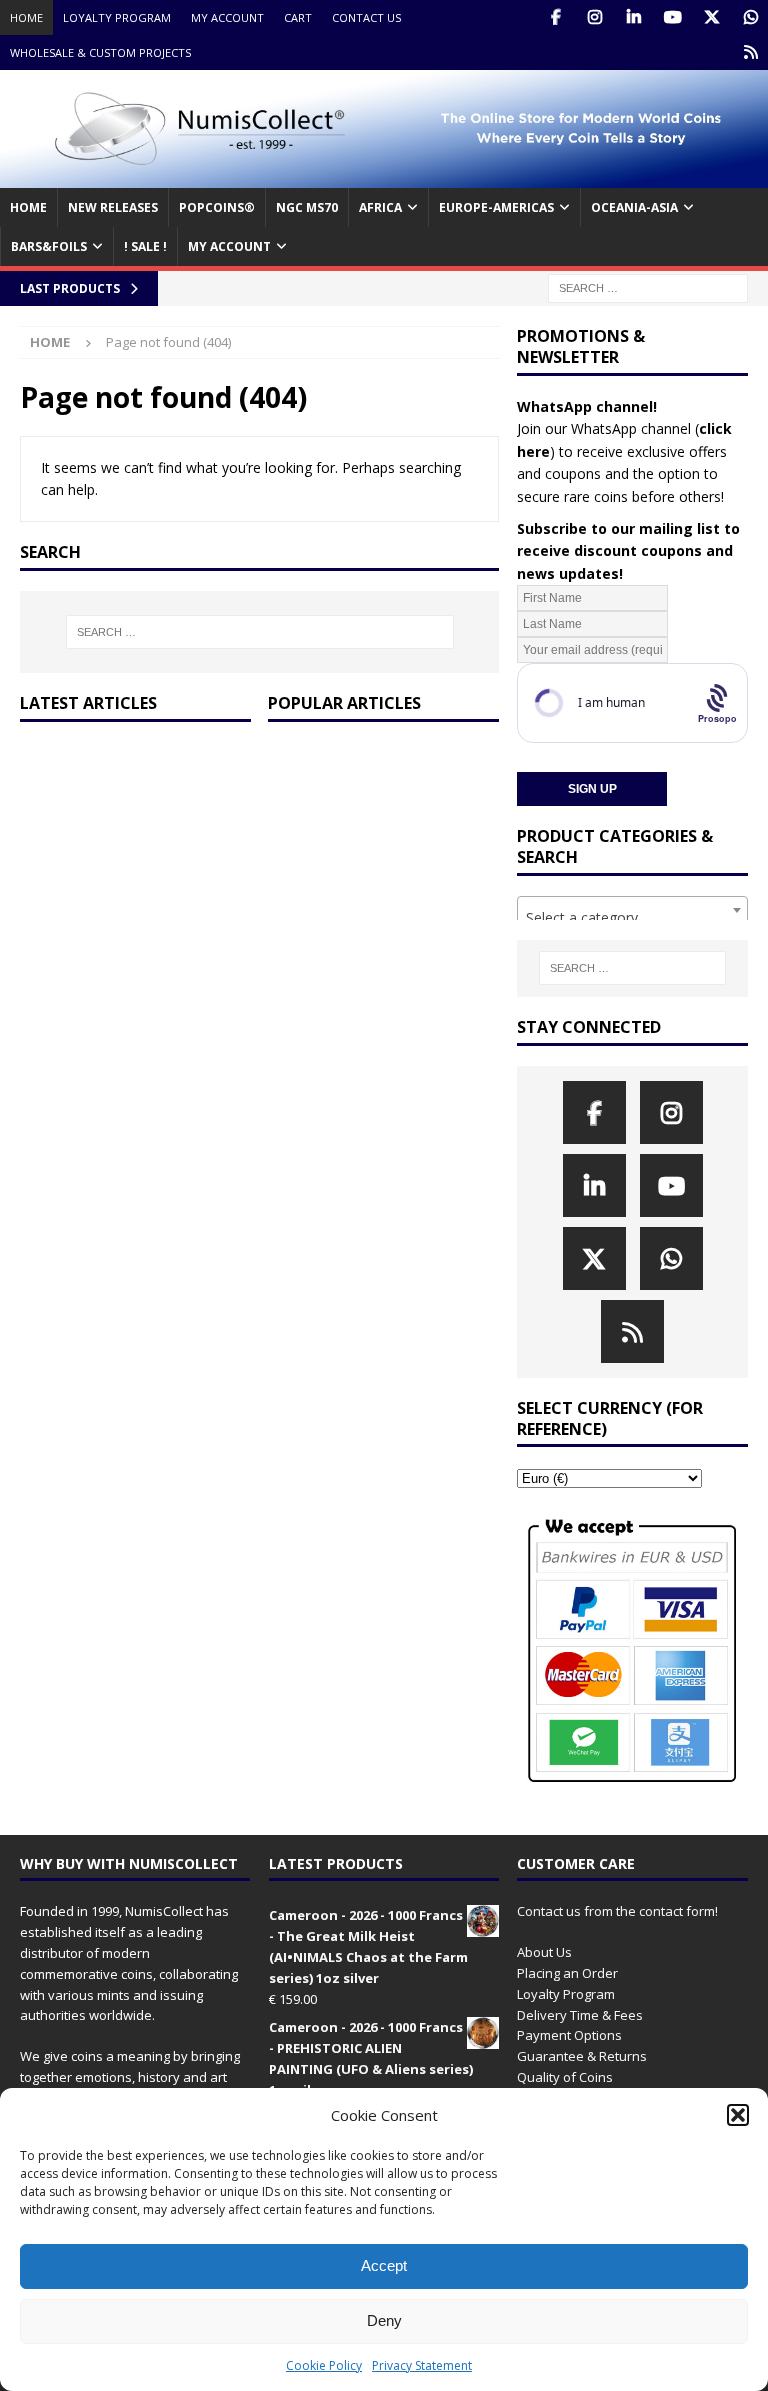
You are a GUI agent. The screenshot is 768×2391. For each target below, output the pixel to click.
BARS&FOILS (49, 246)
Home (26, 17)
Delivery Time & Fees (580, 2015)
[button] (738, 2115)
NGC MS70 (307, 207)
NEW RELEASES (113, 207)
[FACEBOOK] (555, 17)
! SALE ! (145, 246)
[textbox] (632, 918)
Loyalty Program (117, 17)
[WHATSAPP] (750, 17)
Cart (298, 17)
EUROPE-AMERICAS (496, 207)
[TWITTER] (711, 17)
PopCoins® (217, 207)
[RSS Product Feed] (750, 52)
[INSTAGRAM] (594, 17)
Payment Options (569, 2035)
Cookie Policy (324, 2365)
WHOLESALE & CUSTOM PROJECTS (100, 52)
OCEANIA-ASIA (634, 207)
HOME (28, 207)
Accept (384, 2265)
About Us (544, 1952)
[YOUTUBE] (672, 17)
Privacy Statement (422, 2365)
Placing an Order (567, 1973)
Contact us (366, 17)
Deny (384, 2320)
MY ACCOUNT (229, 246)
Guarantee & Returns (582, 2056)
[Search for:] (648, 287)
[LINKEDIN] (633, 17)
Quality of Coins (565, 2077)
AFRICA (380, 207)
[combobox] (632, 910)
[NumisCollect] (384, 176)
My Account (227, 17)
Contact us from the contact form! (617, 1911)
